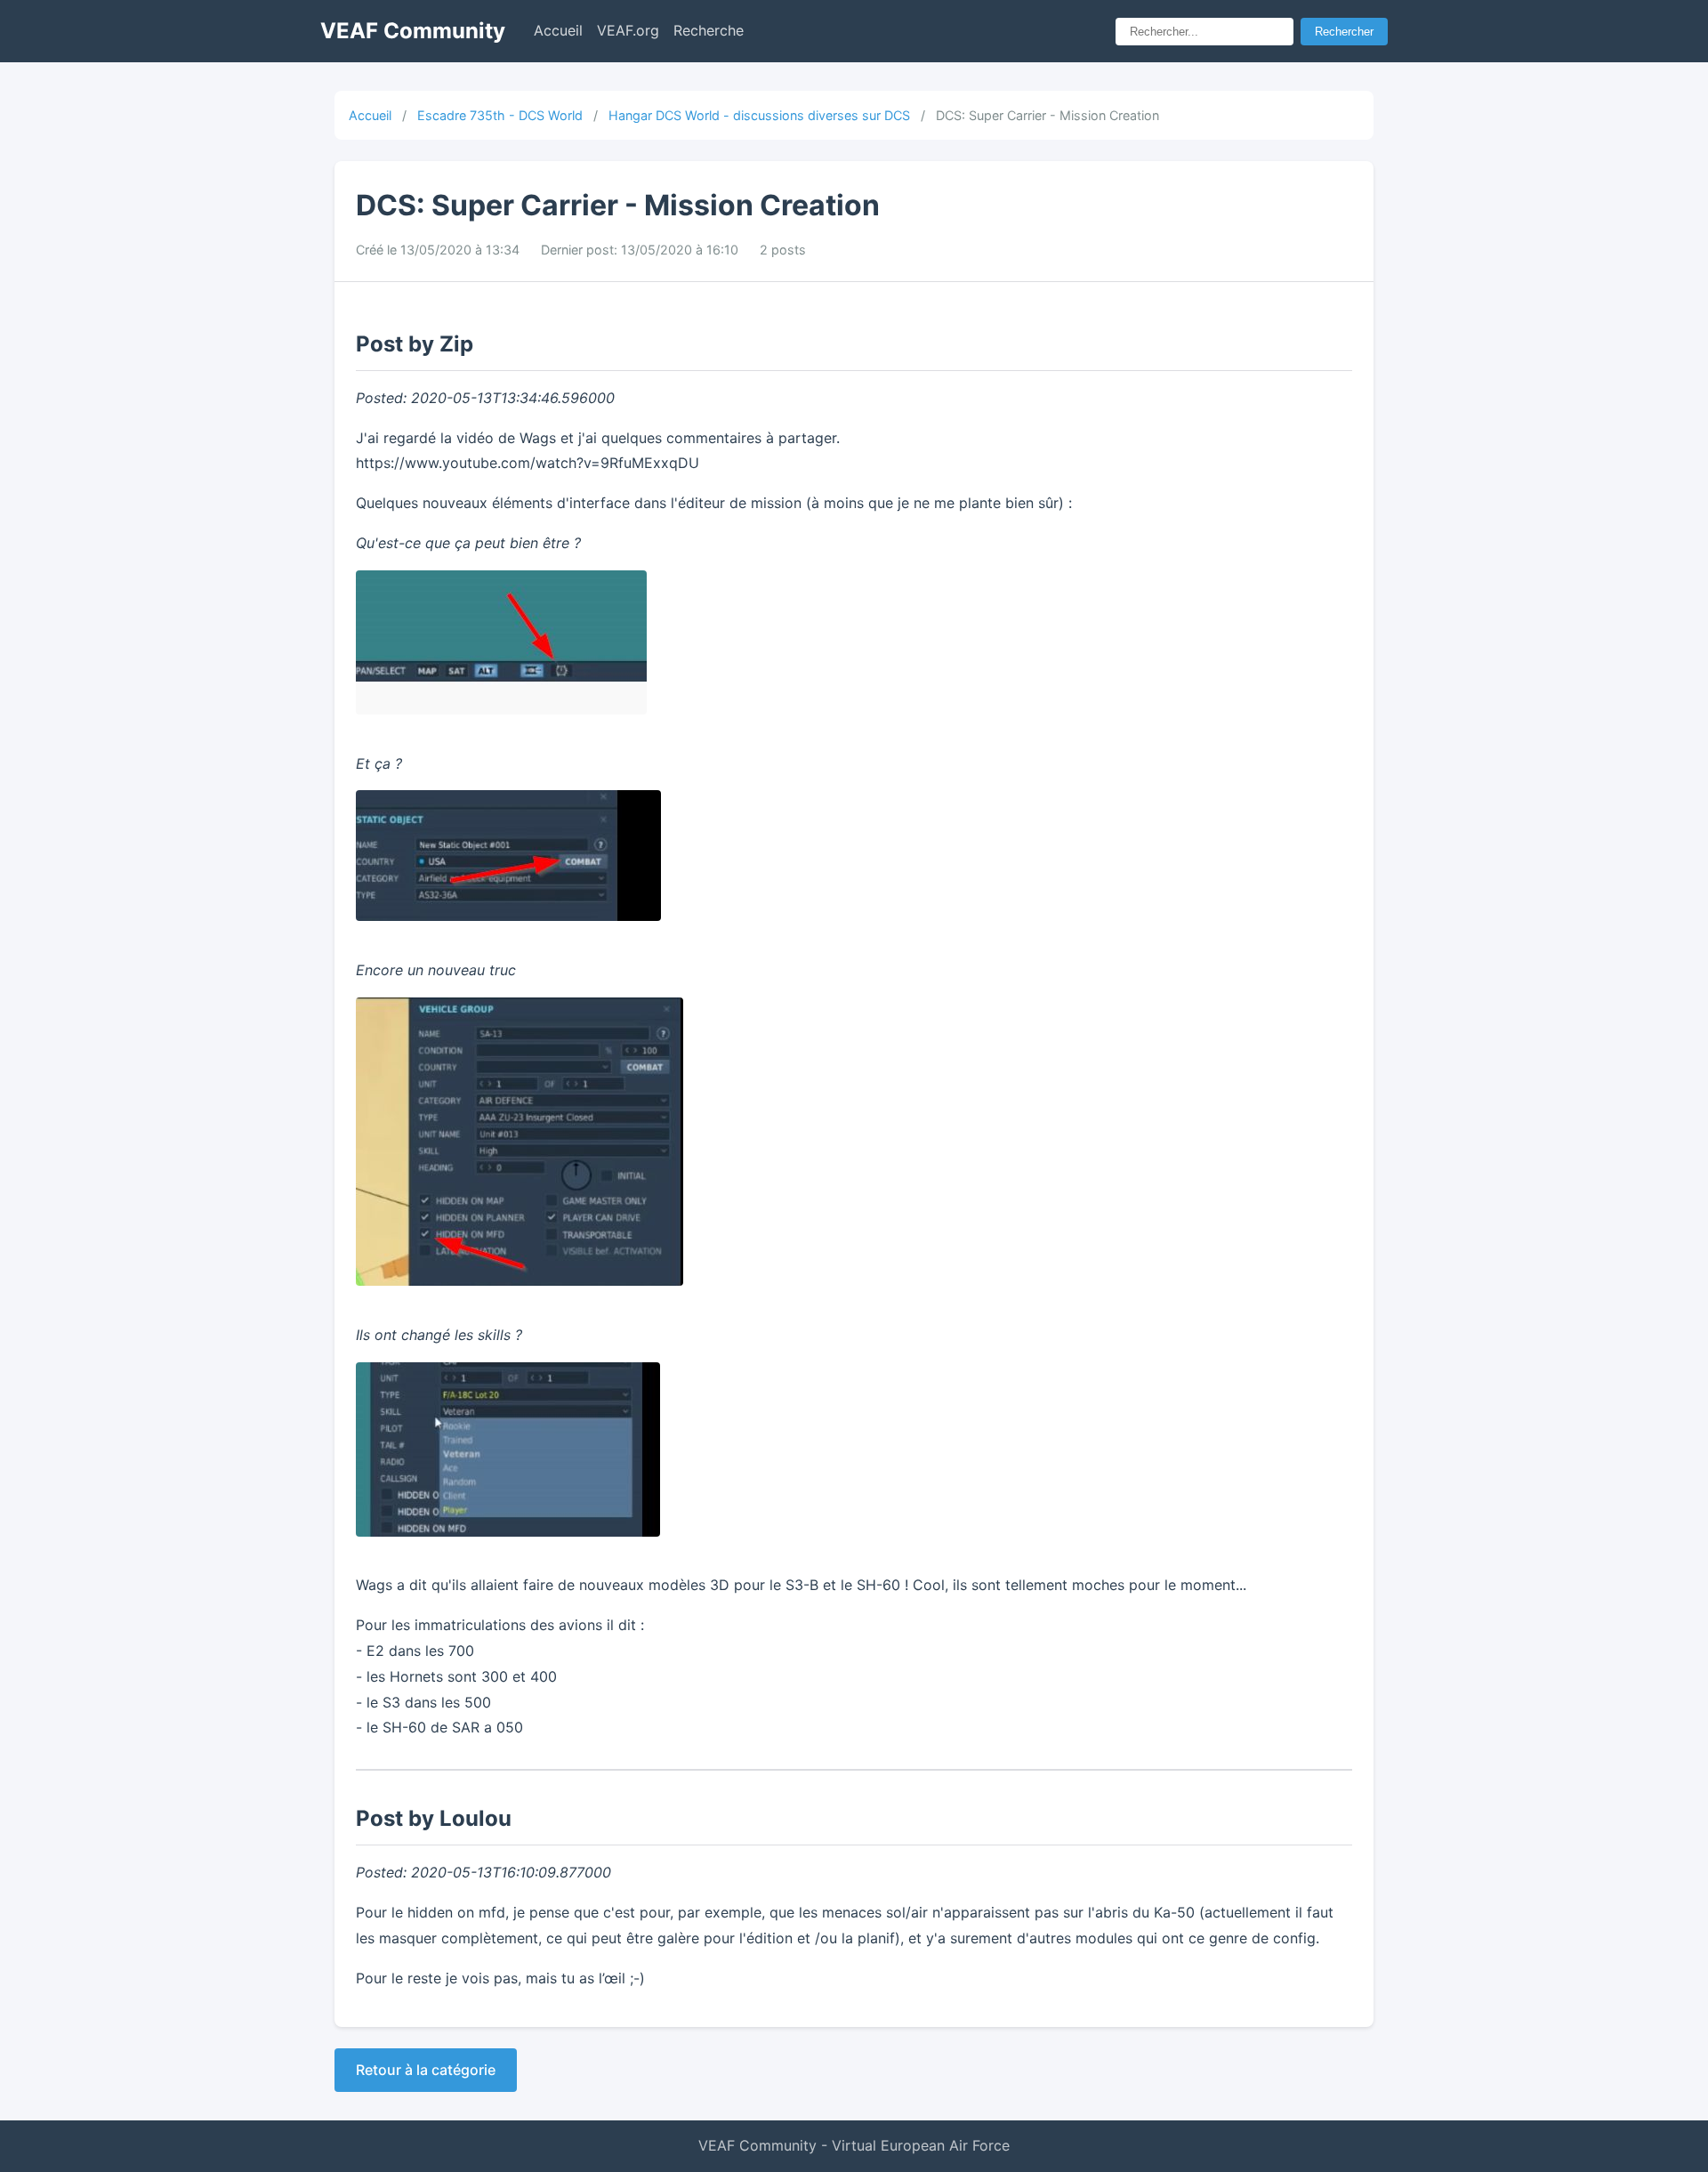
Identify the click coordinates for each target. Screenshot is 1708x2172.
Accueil (558, 30)
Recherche (709, 30)
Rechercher (1344, 32)
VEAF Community (413, 31)
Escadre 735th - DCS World (500, 115)
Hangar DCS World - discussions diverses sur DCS (759, 115)
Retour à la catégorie (426, 2070)
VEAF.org (628, 30)
